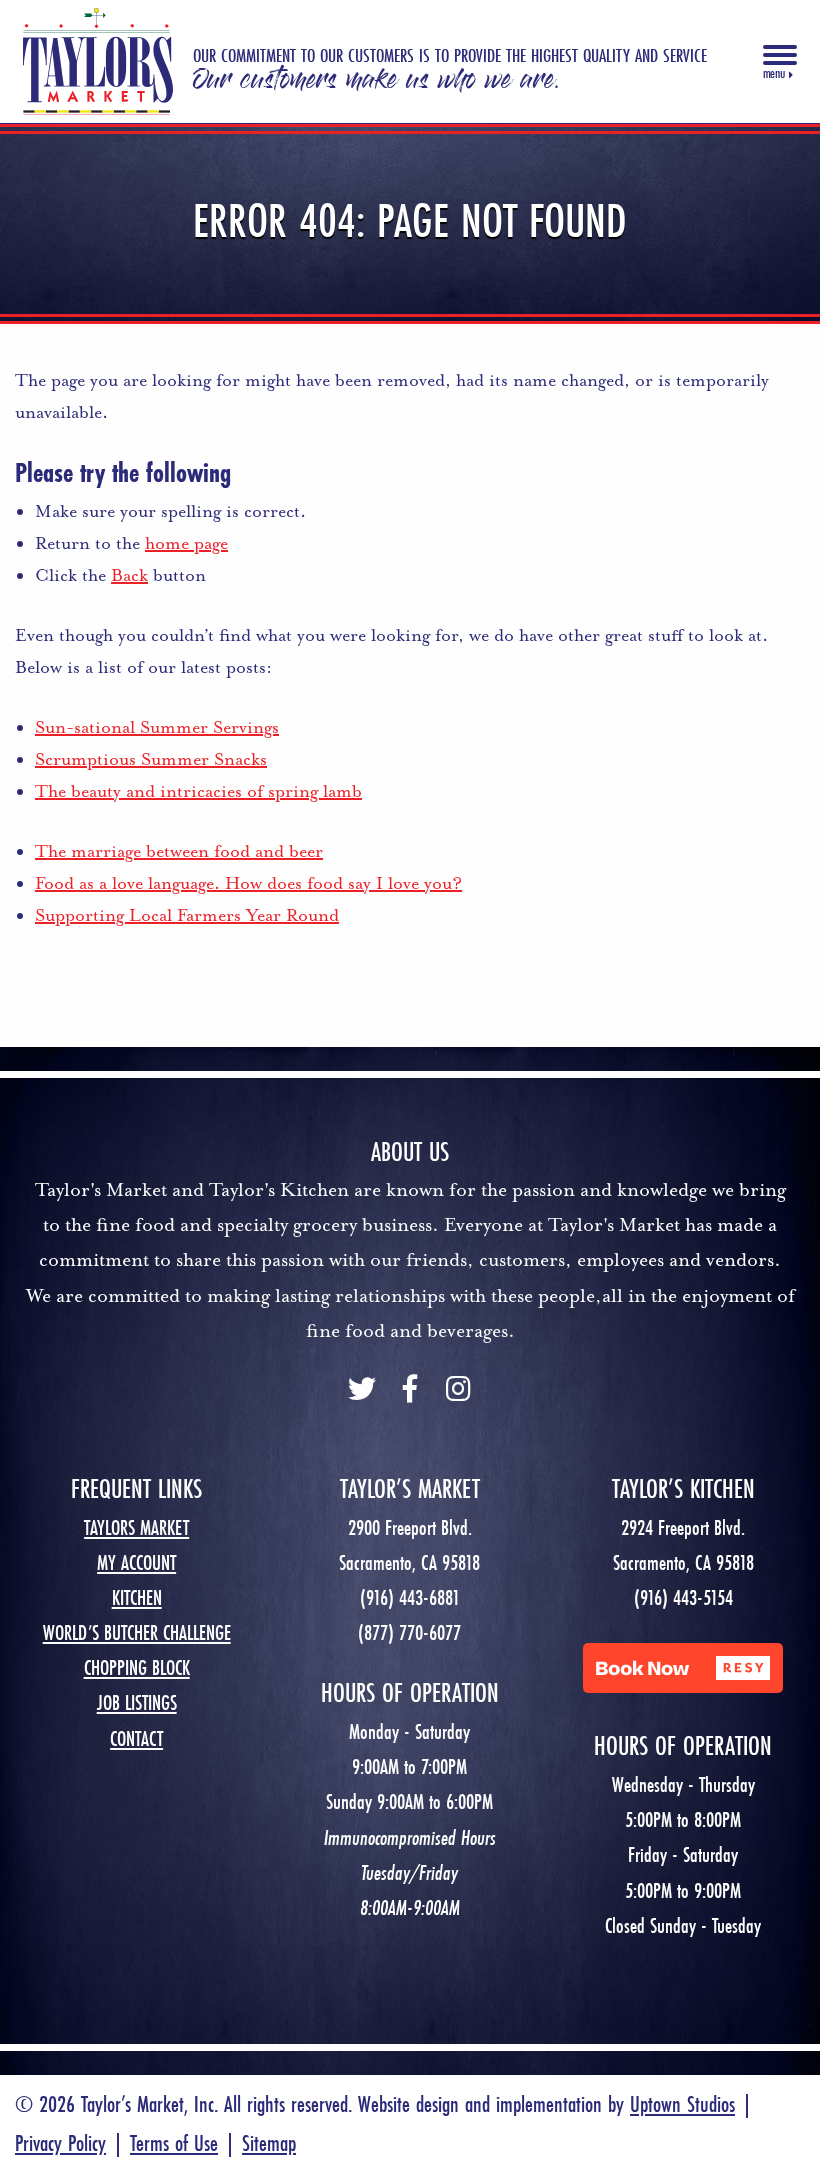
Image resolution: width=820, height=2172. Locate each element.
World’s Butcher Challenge (137, 1632)
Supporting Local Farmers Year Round (187, 915)
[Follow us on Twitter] (362, 1391)
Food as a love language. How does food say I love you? (248, 883)
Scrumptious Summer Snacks (151, 759)
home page (186, 543)
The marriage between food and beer (179, 851)
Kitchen (137, 1597)
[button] (683, 1668)
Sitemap (269, 2142)
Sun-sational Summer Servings (157, 727)
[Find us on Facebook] (410, 1391)
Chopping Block (137, 1667)
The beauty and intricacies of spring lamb (198, 791)
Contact (136, 1738)
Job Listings (137, 1702)
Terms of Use (174, 2142)
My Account (136, 1562)
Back (129, 575)
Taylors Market (136, 1527)
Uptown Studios (682, 2103)
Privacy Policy (60, 2142)
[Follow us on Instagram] (458, 1391)
